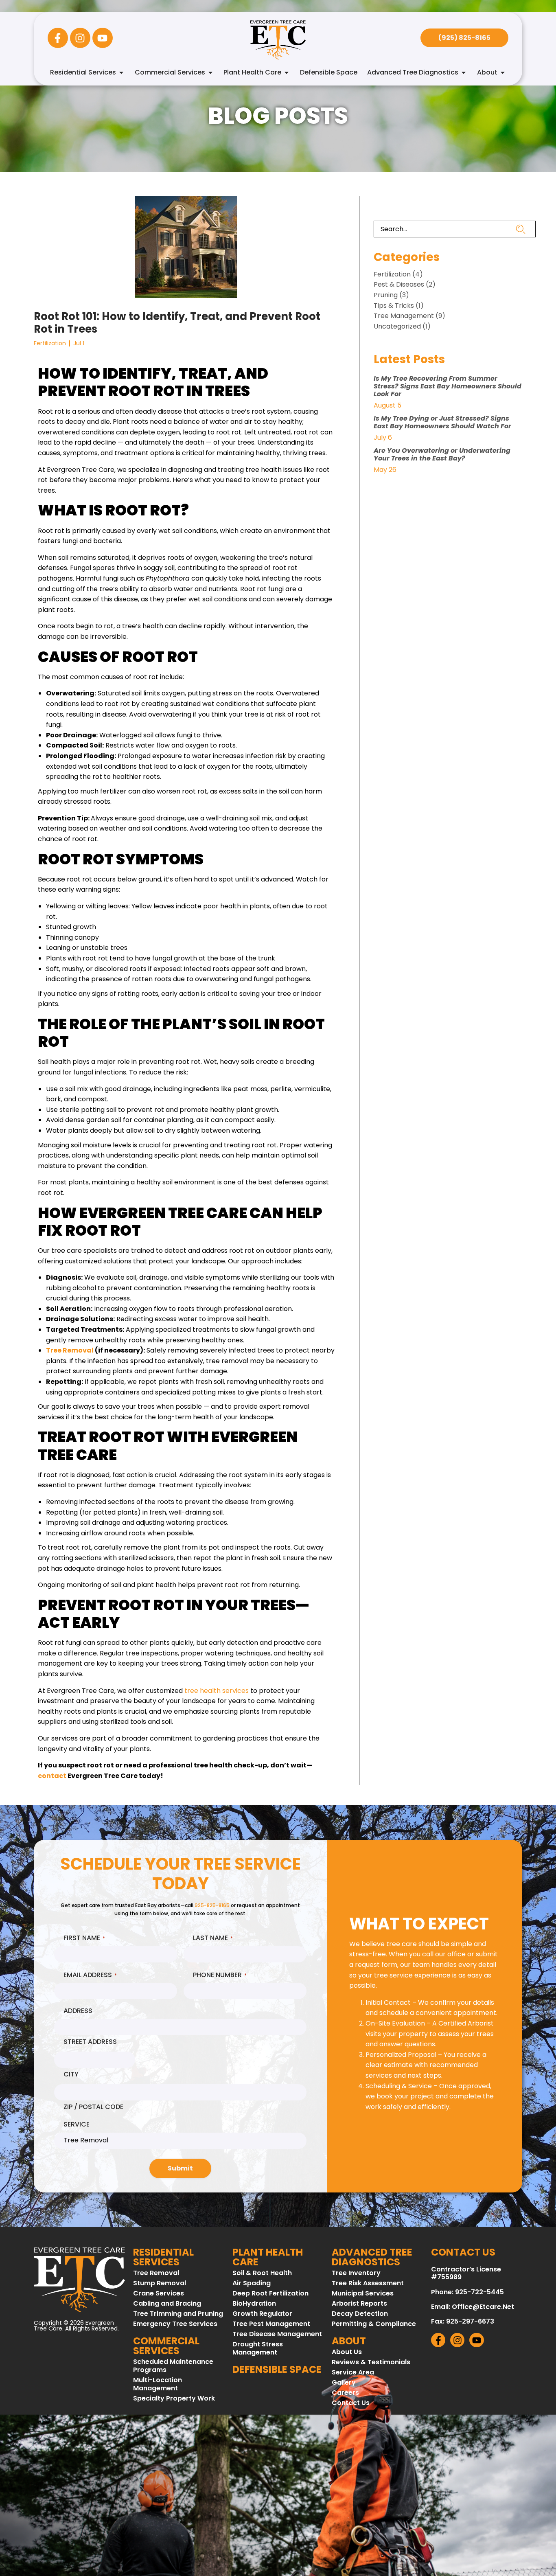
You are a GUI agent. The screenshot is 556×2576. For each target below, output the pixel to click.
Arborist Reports (359, 2304)
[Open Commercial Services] (210, 72)
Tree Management (404, 316)
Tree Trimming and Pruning (178, 2314)
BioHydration (254, 2304)
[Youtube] (103, 38)
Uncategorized (397, 326)
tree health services (217, 1691)
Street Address (90, 2042)
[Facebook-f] (58, 38)
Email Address (90, 1975)
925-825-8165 (212, 1905)
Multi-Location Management (158, 2384)
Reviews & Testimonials (371, 2362)
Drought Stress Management (258, 2348)
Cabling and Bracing (167, 2304)
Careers (345, 2393)
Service (77, 2124)
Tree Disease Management (277, 2334)
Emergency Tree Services (175, 2324)
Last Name (213, 1938)
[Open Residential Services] (121, 72)
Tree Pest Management (271, 2324)
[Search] (526, 229)
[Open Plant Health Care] (287, 72)
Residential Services (163, 2257)
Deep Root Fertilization (270, 2293)
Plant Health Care (268, 2257)
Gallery (344, 2383)
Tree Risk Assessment (368, 2283)
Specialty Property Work (174, 2398)
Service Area (353, 2372)
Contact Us (351, 2403)
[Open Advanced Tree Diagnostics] (464, 72)
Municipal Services (363, 2293)
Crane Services (159, 2293)
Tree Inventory (356, 2273)
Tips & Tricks (394, 306)
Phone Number (220, 1975)
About (349, 2341)
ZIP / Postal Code (93, 2107)
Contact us (463, 2252)
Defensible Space (277, 2369)
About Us (347, 2352)
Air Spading (252, 2283)
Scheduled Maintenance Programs (173, 2366)
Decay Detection (360, 2314)
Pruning (386, 295)
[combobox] (445, 229)
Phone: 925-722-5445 (467, 2292)
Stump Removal (160, 2283)
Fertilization (50, 343)
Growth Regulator (262, 2314)
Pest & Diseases (399, 284)
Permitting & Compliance (374, 2324)
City (71, 2074)
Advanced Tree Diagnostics (372, 2257)
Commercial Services (166, 2346)
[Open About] (503, 72)
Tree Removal (156, 2273)
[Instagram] (80, 38)
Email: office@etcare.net (473, 2307)
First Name (84, 1938)
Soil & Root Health (262, 2273)
